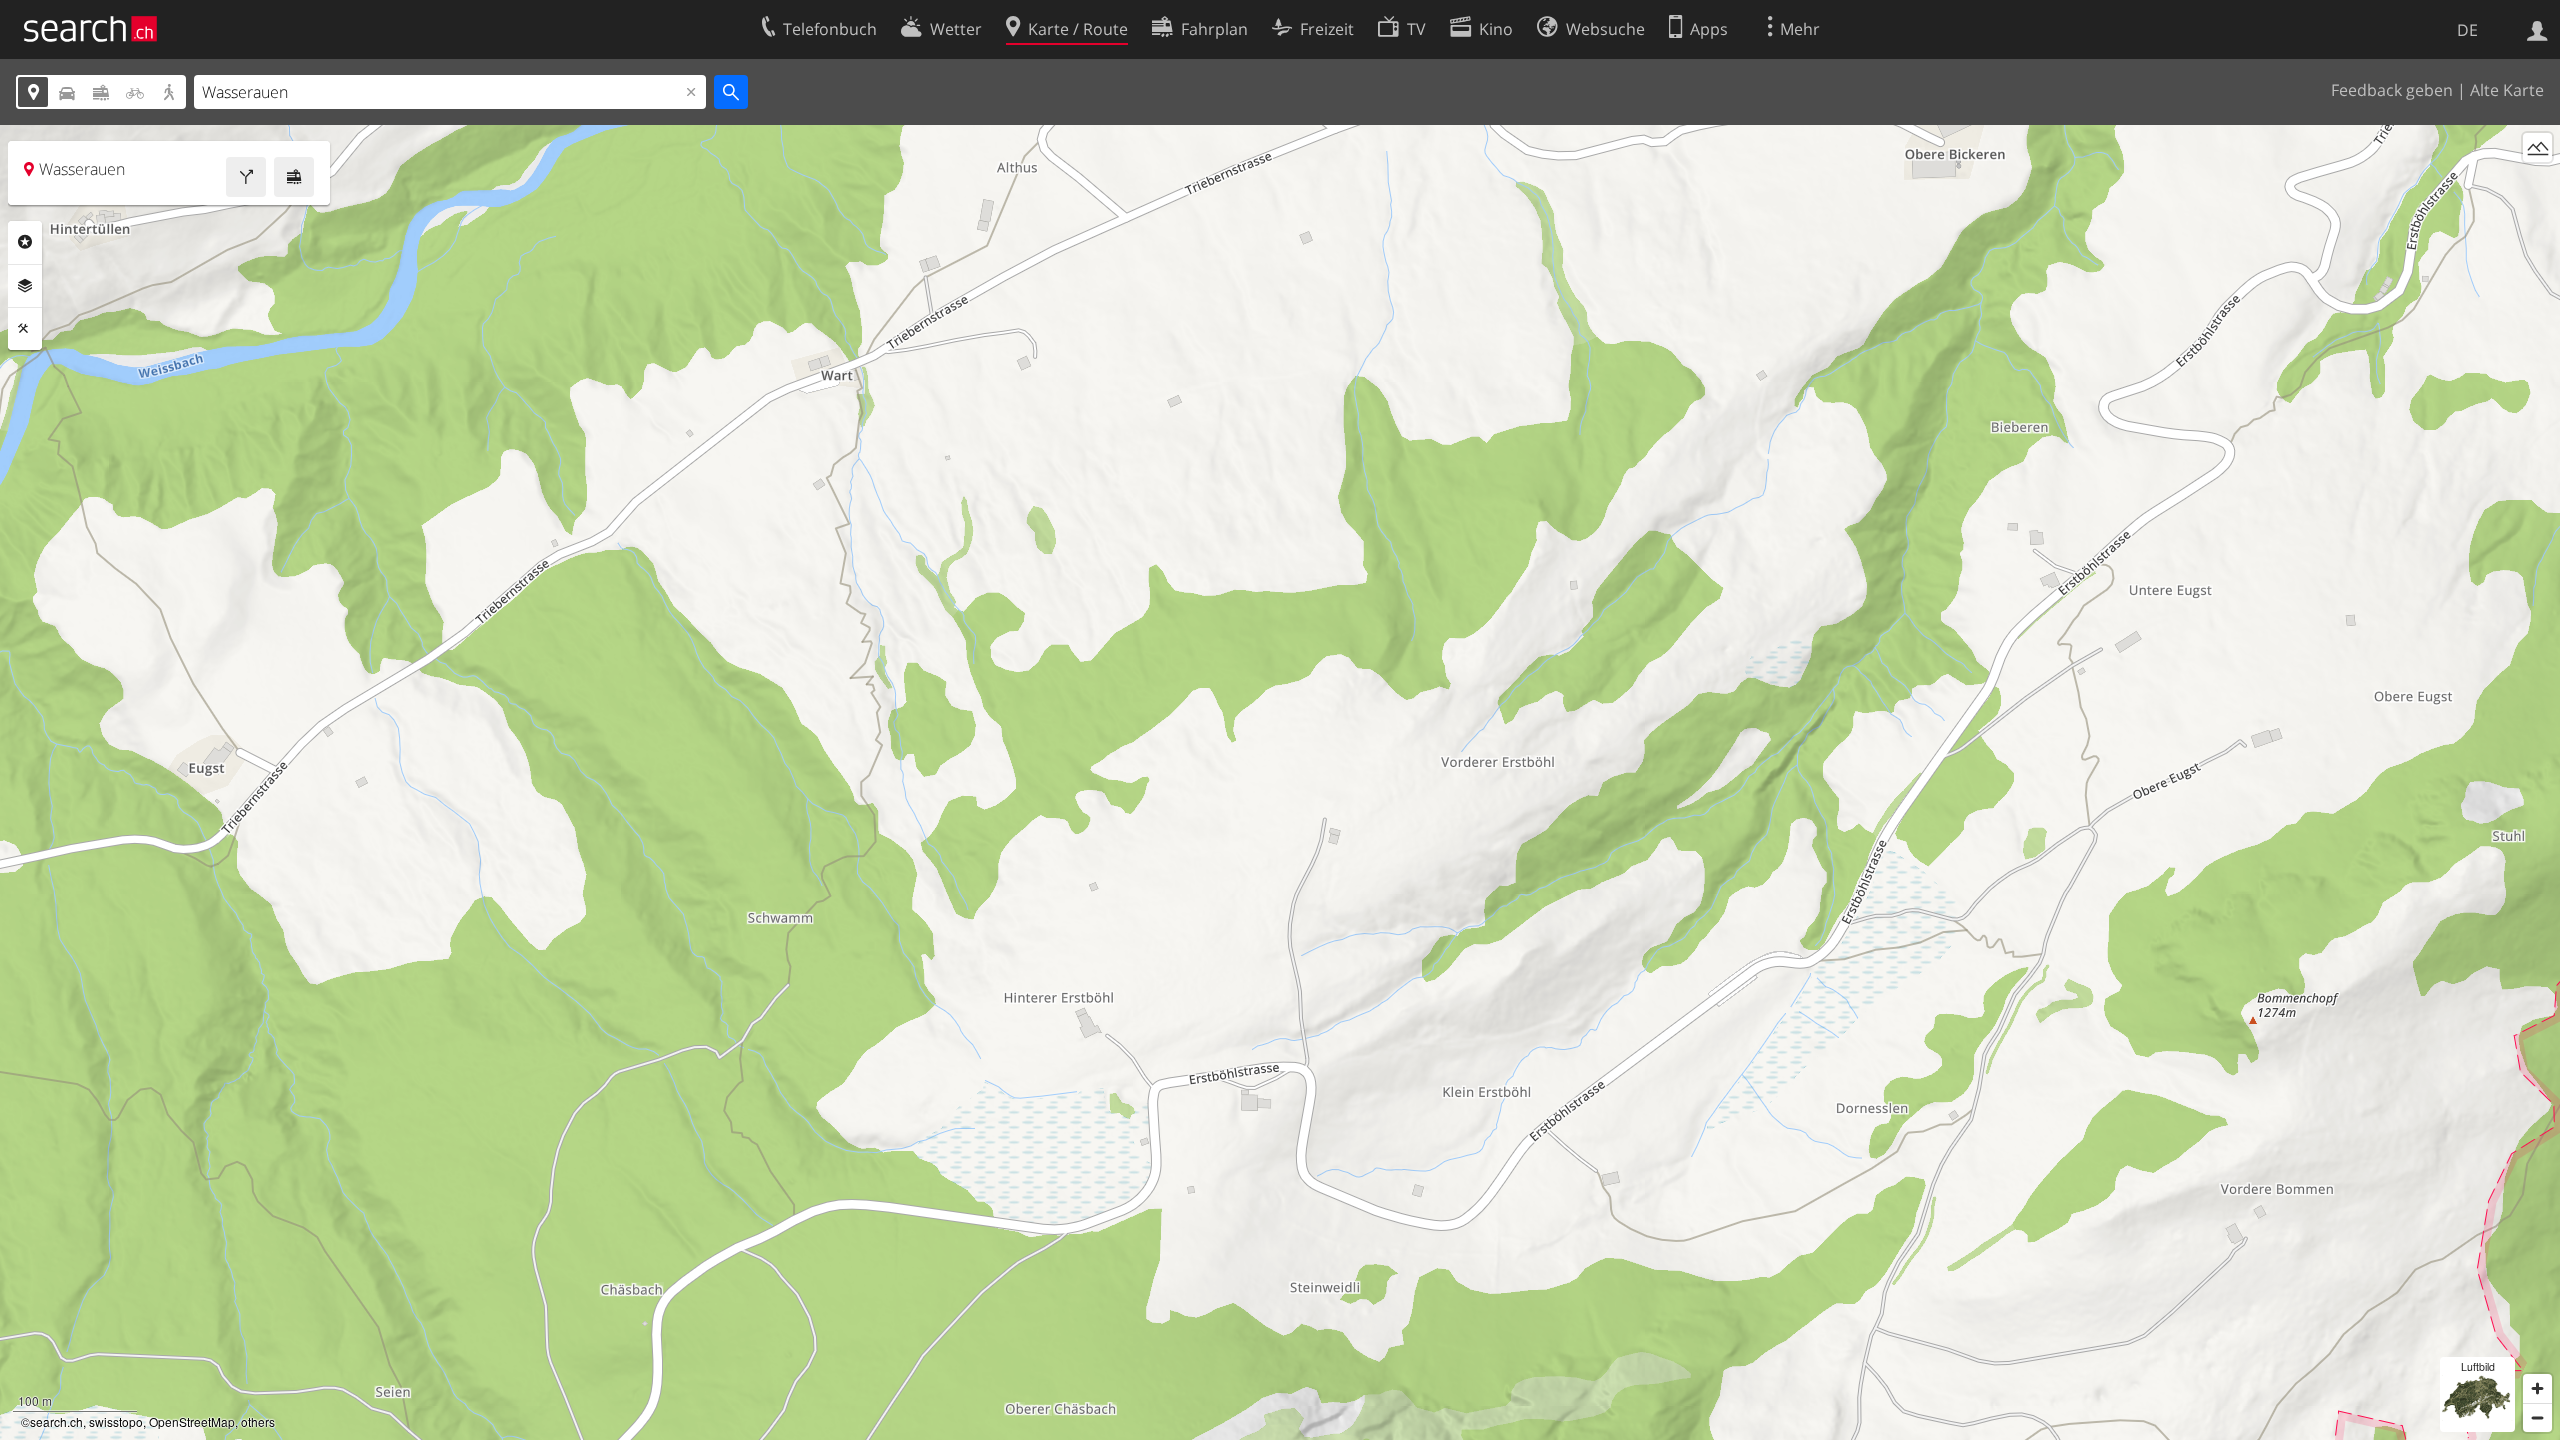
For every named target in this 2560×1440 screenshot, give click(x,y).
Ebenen (25, 286)
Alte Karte (2507, 90)
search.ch (56, 1421)
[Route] (246, 177)
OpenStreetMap (192, 1421)
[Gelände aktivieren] (2537, 147)
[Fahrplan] (294, 177)
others (258, 1421)
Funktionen (25, 329)
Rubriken (25, 242)
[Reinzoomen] (2537, 1388)
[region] (1280, 782)
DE (2467, 30)
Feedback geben (2392, 90)
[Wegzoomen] (2537, 1417)
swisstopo (116, 1421)
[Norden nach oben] (2537, 184)
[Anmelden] (2537, 29)
